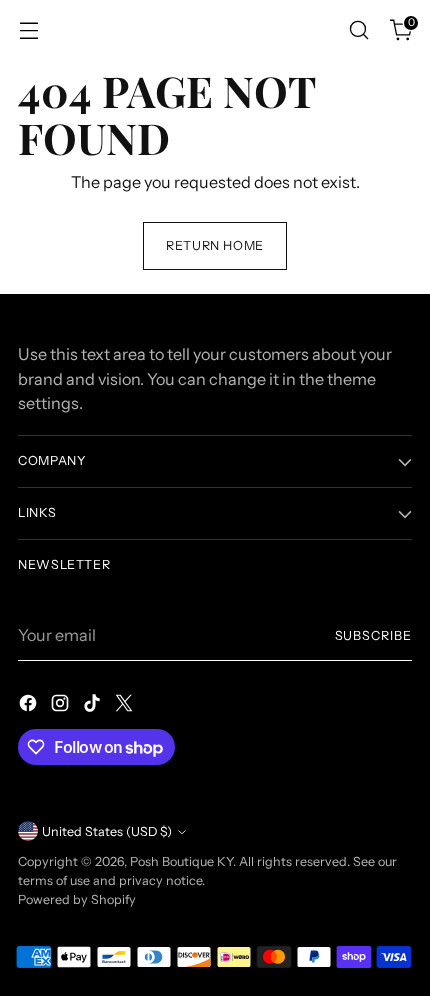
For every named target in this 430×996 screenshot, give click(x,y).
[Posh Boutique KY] (215, 29)
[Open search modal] (358, 30)
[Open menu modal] (28, 30)
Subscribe (374, 635)
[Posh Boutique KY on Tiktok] (94, 706)
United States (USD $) (107, 831)
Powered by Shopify (77, 899)
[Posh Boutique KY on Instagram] (62, 706)
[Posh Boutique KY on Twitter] (126, 706)
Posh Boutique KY (181, 861)
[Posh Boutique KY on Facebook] (30, 706)
